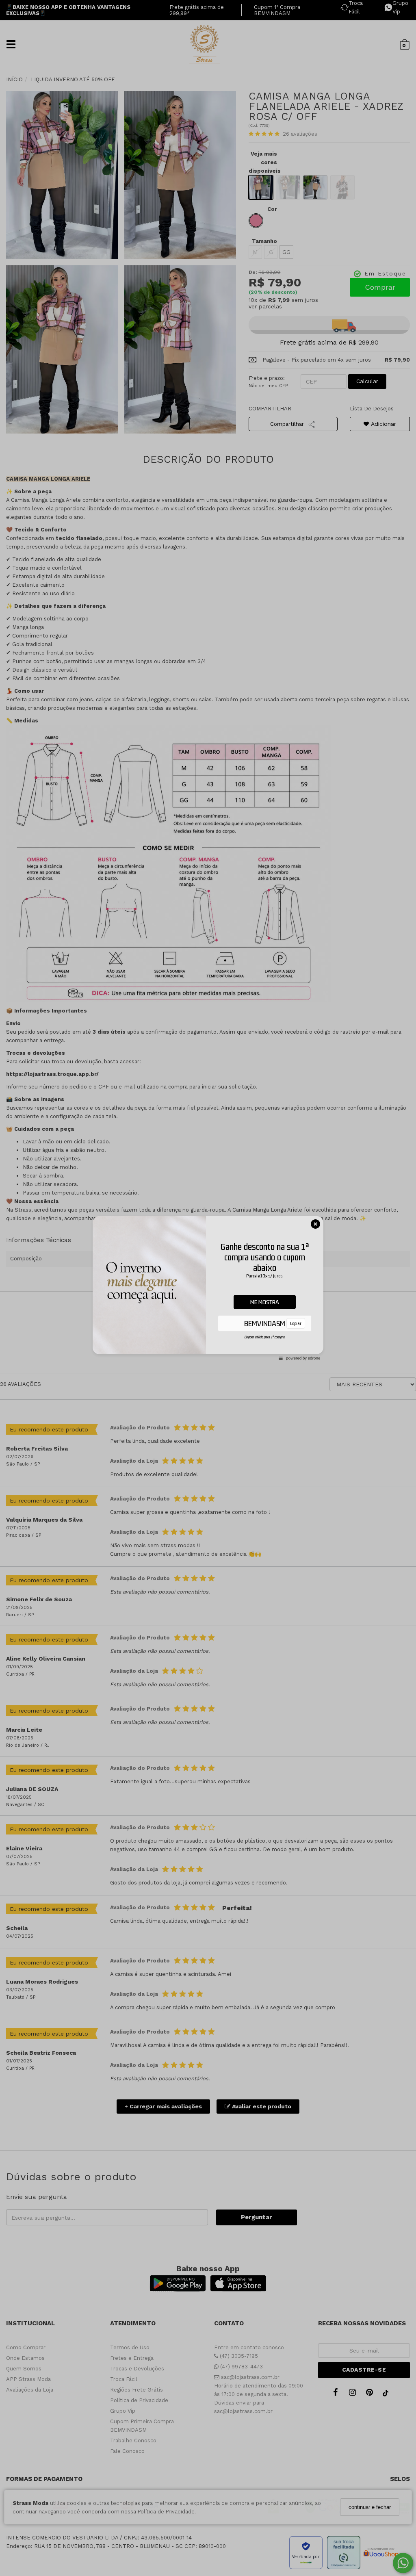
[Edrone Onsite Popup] (208, 1288)
